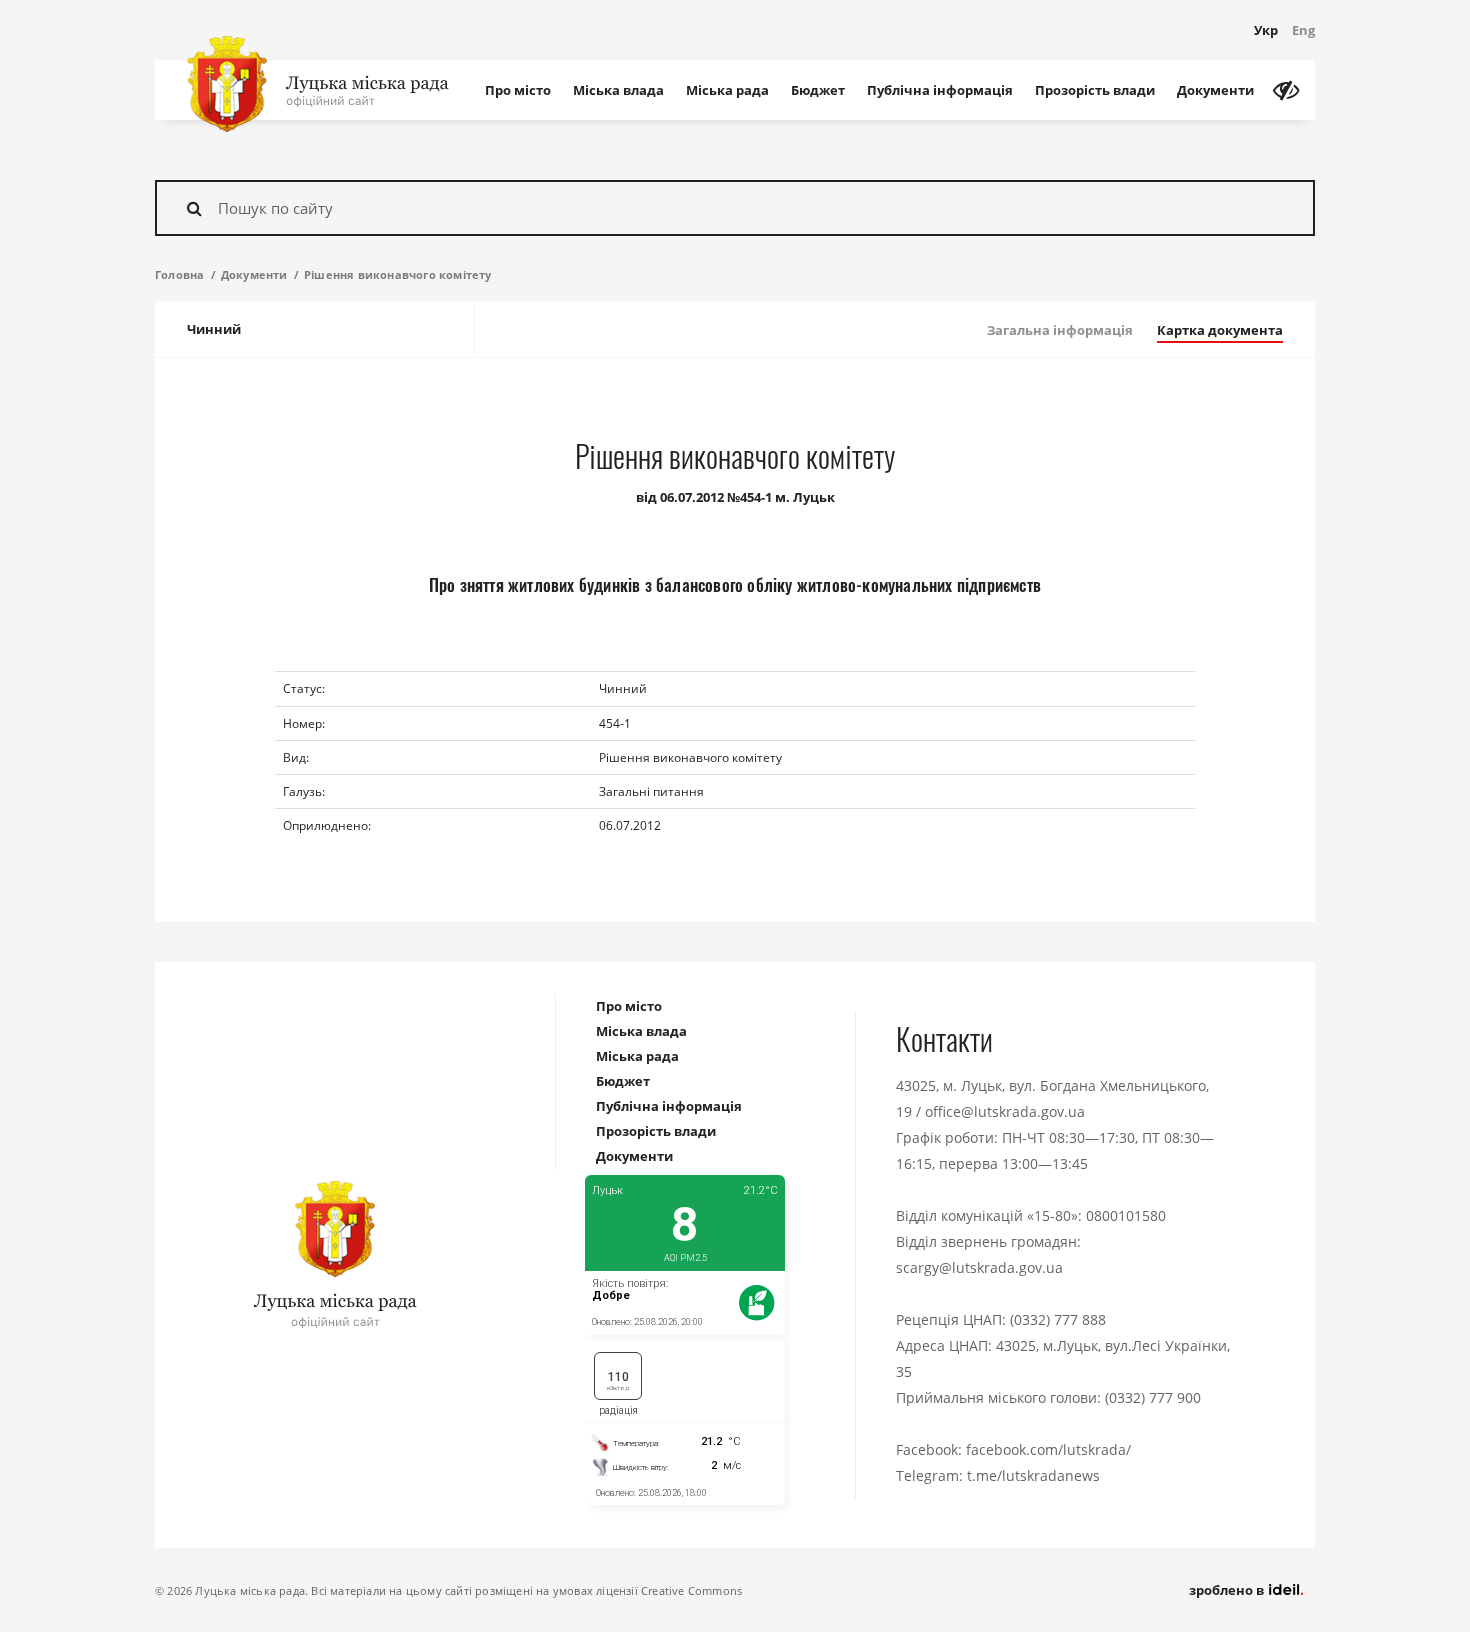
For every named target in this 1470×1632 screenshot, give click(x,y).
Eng (1303, 30)
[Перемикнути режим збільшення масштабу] (1286, 90)
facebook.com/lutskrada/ (1048, 1449)
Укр (1266, 30)
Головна (179, 274)
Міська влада (618, 90)
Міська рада (727, 90)
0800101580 (1126, 1215)
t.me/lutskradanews (1033, 1475)
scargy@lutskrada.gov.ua (979, 1267)
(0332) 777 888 (1058, 1319)
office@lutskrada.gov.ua (1005, 1111)
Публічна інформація (940, 90)
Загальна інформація (1060, 330)
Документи (1215, 90)
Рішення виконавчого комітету (398, 274)
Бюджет (818, 90)
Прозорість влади (1095, 90)
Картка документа (1220, 330)
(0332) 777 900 (1153, 1397)
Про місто (518, 90)
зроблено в (1228, 1590)
